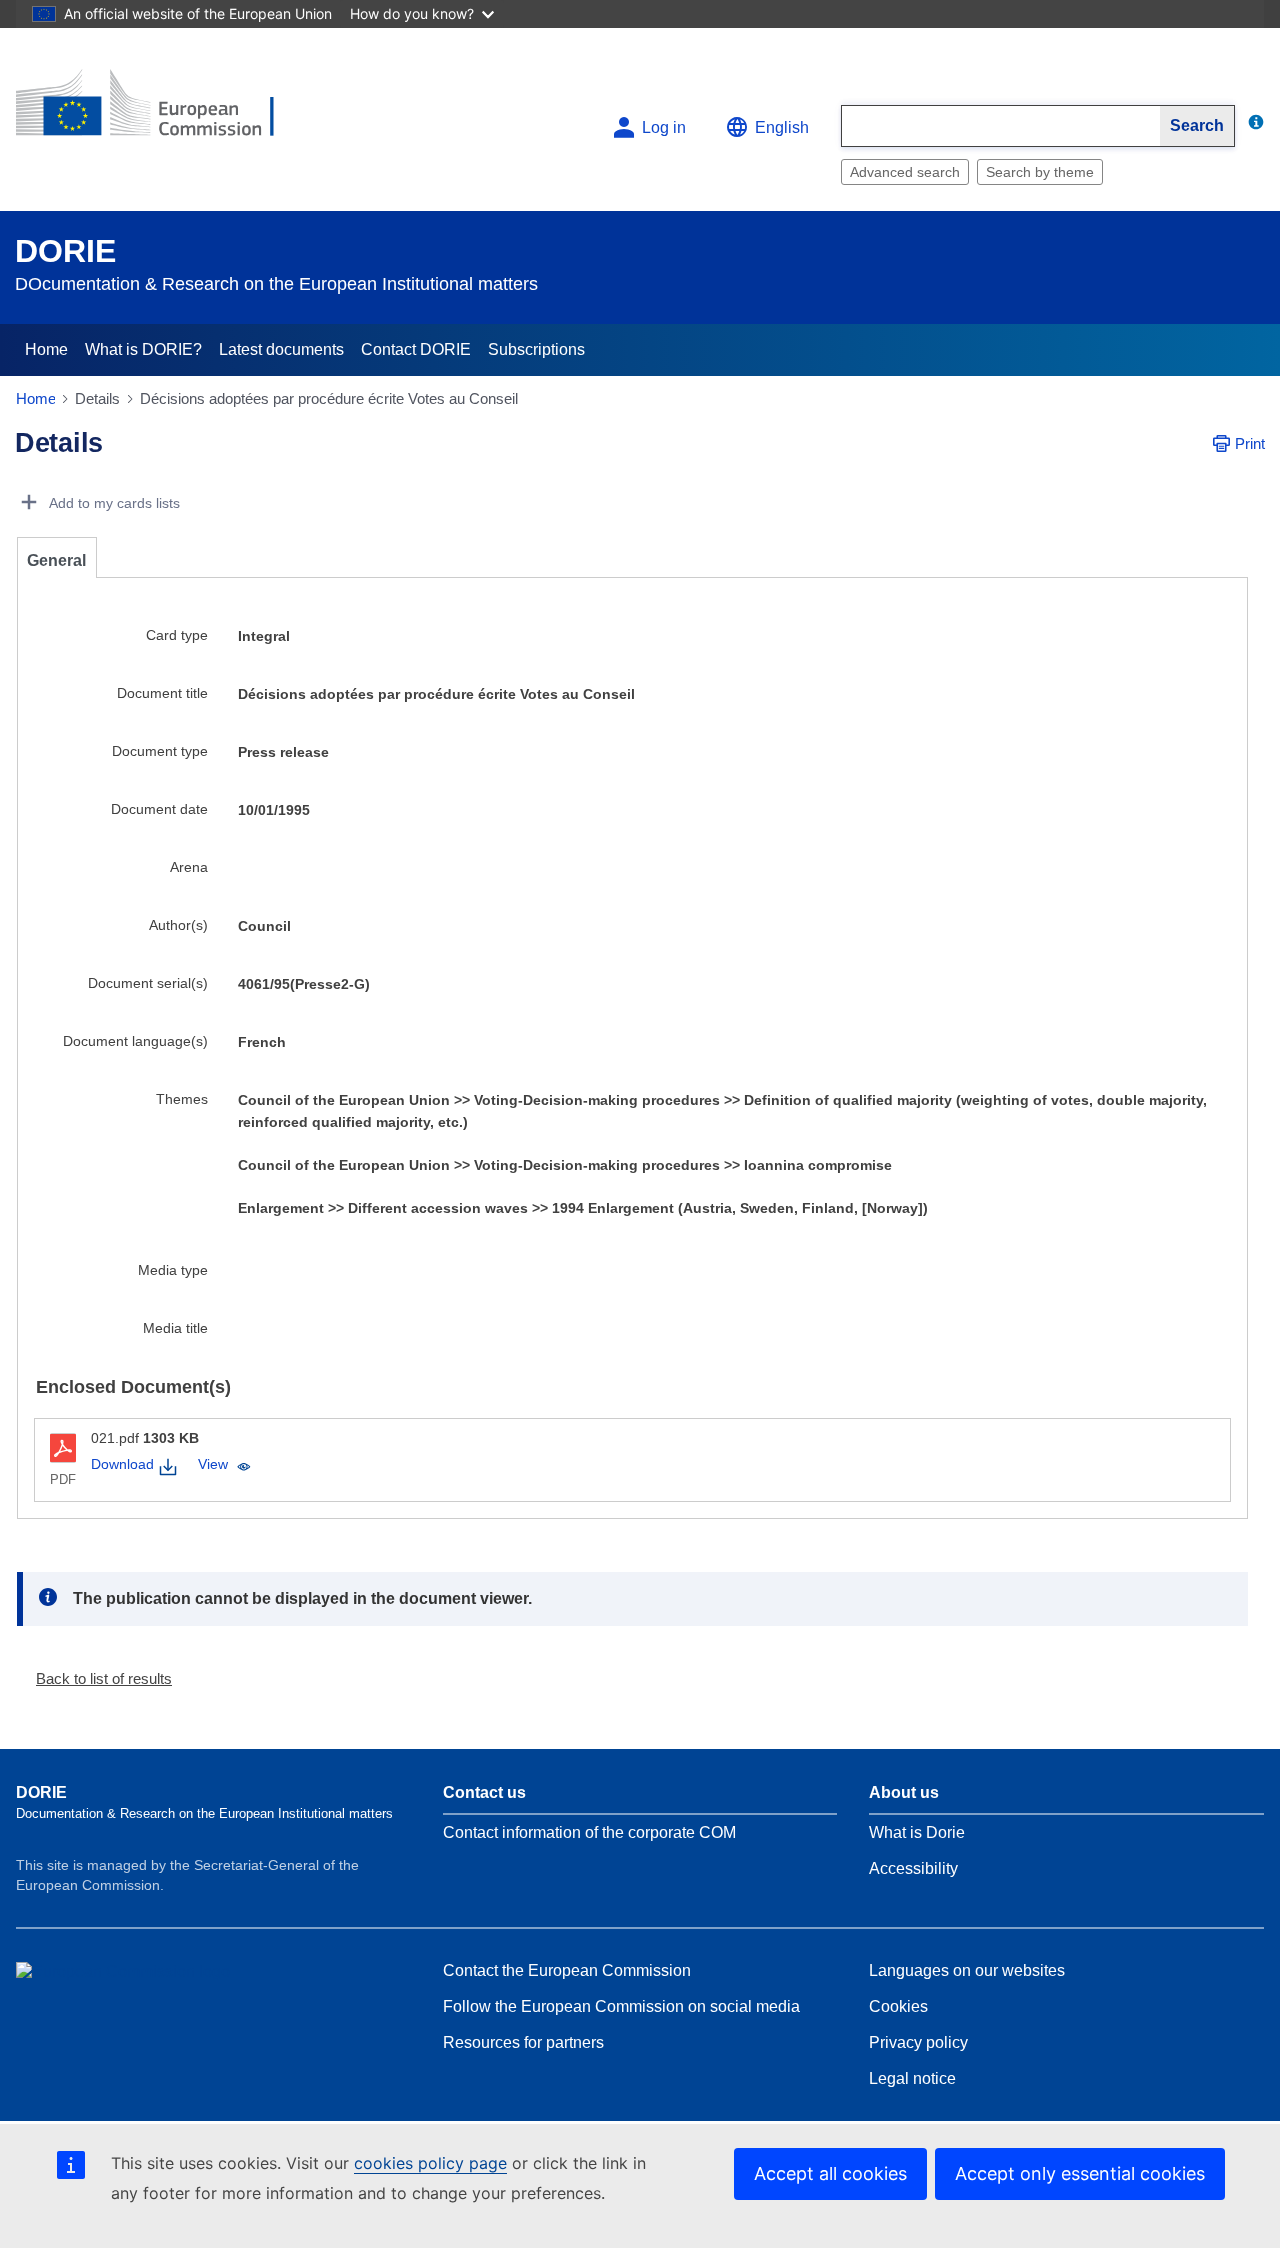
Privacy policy (918, 2042)
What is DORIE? (143, 349)
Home (46, 349)
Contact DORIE (416, 349)
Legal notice (912, 2078)
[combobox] (1001, 126)
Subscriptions (536, 349)
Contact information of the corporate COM (589, 1832)
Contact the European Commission (567, 1970)
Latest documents (281, 349)
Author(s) (178, 925)
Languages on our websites (967, 1970)
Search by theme (1040, 172)
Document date (159, 809)
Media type (173, 1270)
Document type (160, 751)
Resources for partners (523, 2042)
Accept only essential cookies (1080, 2173)
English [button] (782, 127)
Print (1250, 443)
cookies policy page (430, 2163)
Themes (182, 1099)
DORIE (65, 251)
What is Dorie (917, 1832)
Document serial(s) (148, 983)
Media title (175, 1328)
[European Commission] (161, 111)
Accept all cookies (830, 2173)
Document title (162, 693)
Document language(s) (135, 1041)
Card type (177, 635)
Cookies (898, 2006)
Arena (189, 867)
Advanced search (905, 172)
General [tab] (56, 560)
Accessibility (913, 1868)
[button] (96, 1678)
